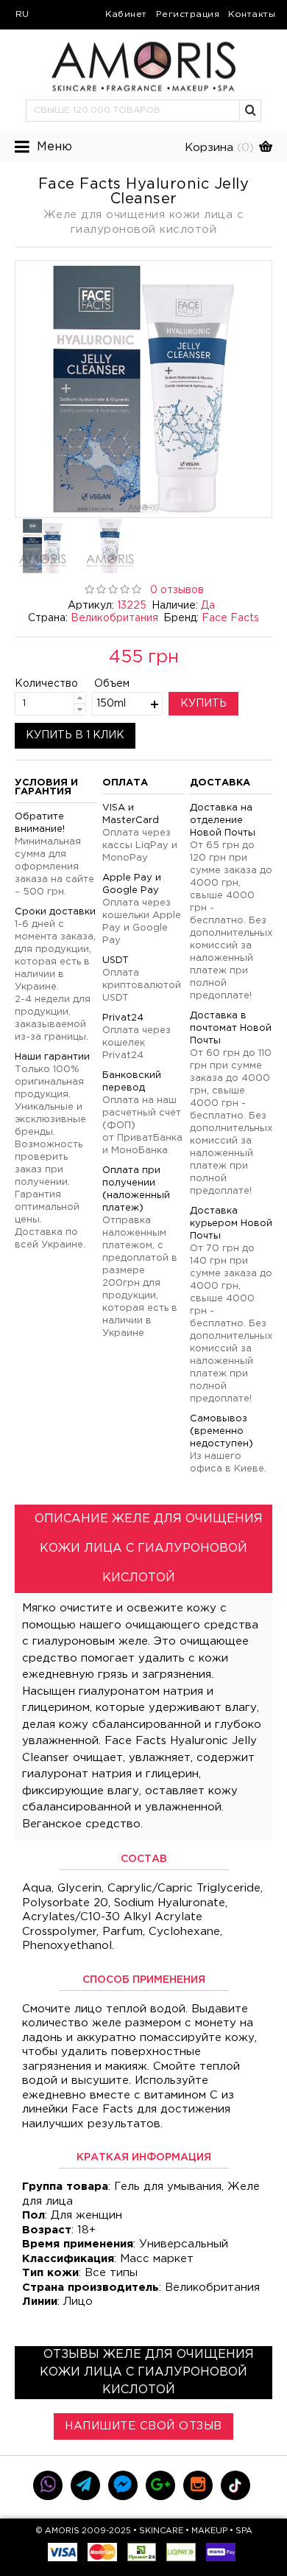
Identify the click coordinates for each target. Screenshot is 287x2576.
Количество (34, 684)
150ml (111, 704)
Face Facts (230, 618)
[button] (251, 111)
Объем (112, 684)
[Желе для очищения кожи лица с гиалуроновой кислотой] (143, 389)
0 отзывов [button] (177, 590)
